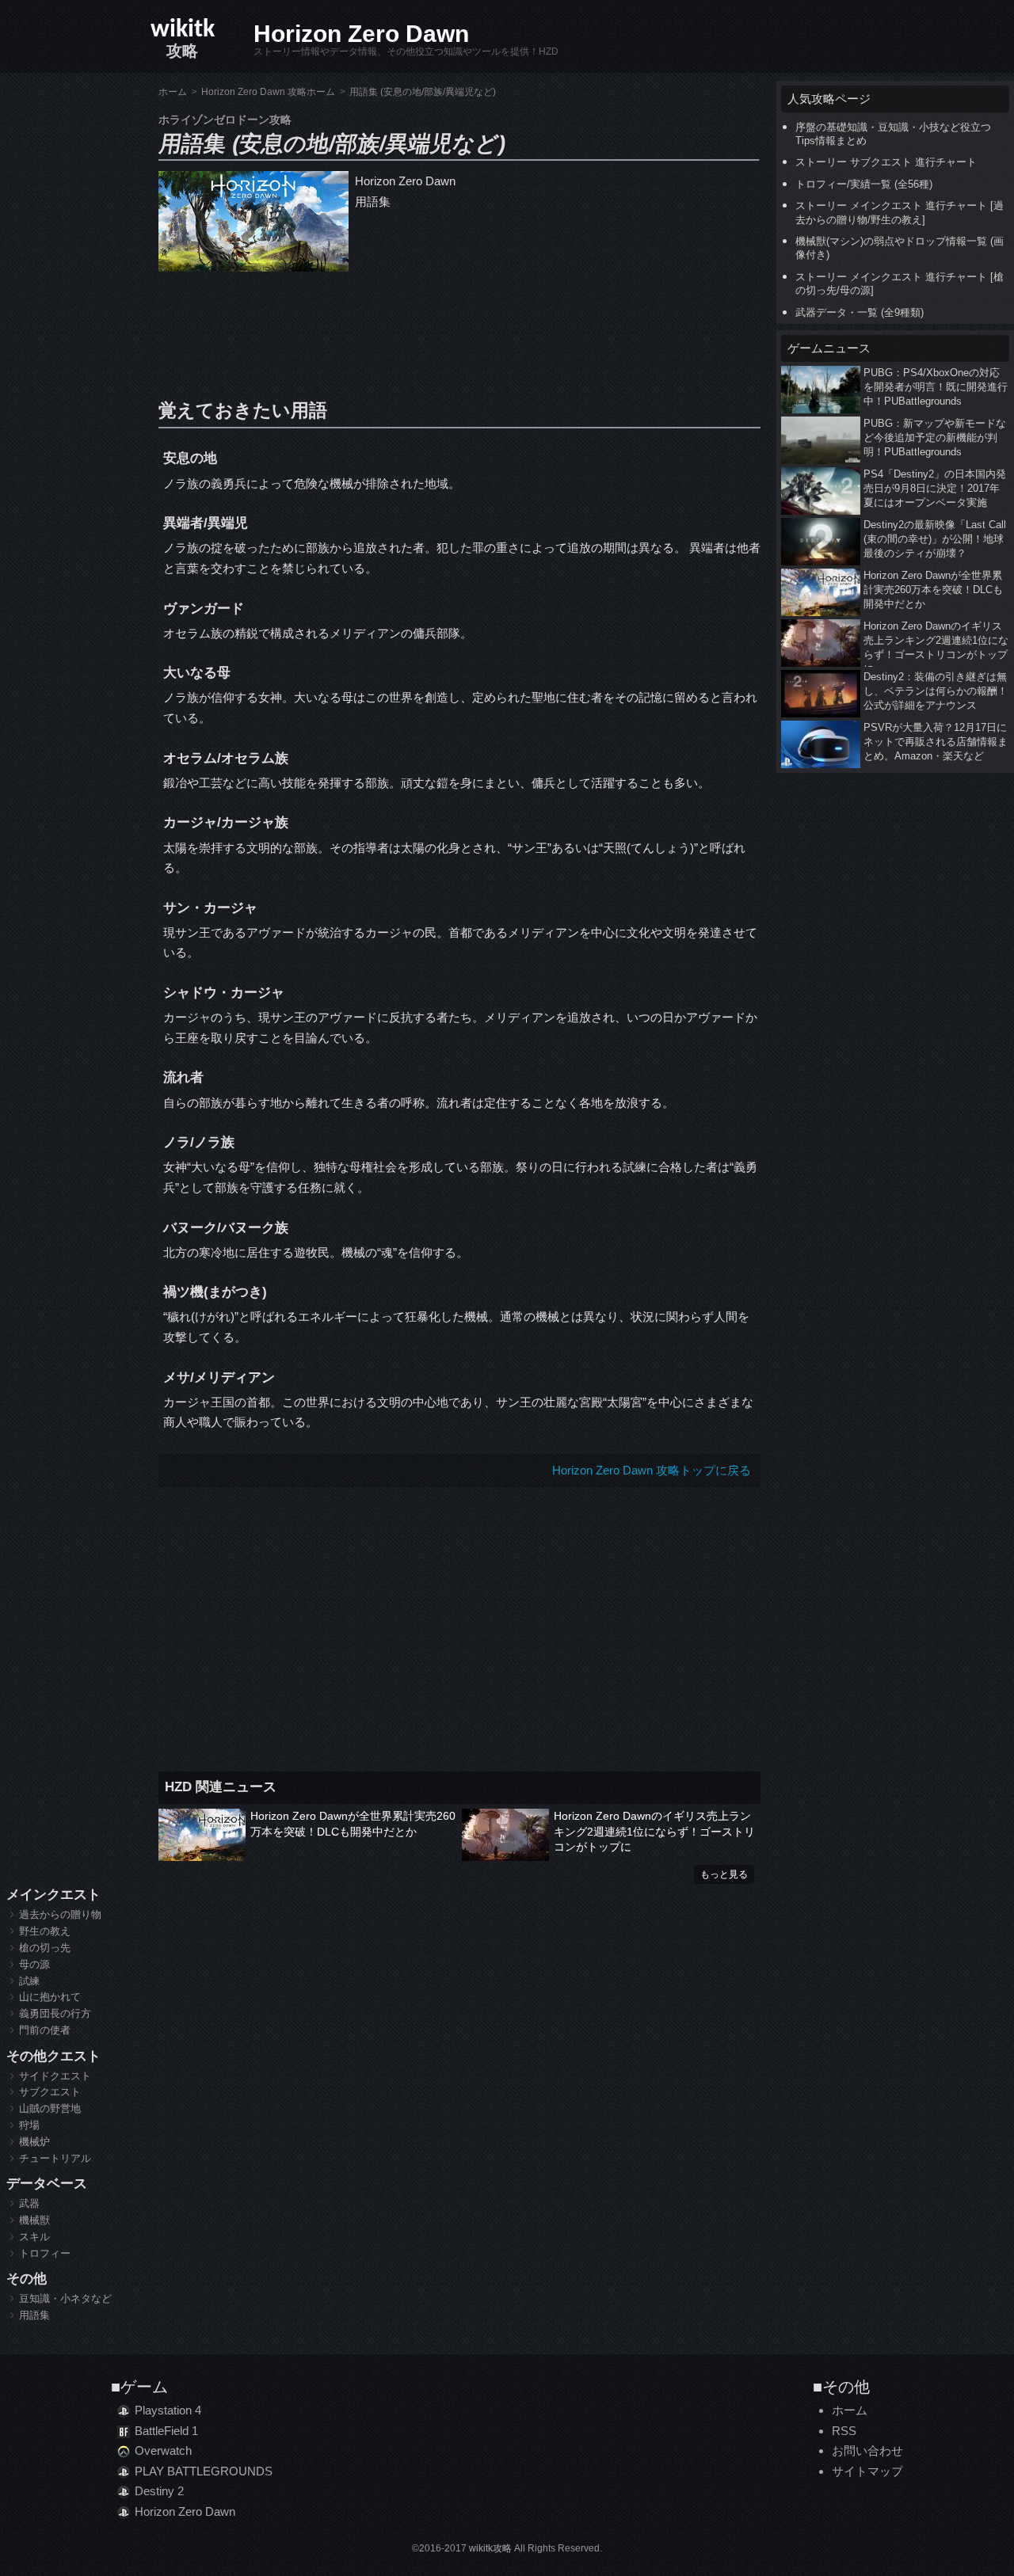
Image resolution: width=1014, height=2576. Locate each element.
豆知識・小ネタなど (65, 2298)
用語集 (34, 2315)
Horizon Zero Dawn (361, 34)
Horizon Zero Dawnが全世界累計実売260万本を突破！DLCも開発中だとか (353, 1824)
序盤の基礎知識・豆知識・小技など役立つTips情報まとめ (893, 134)
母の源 (34, 1964)
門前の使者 (45, 2030)
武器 (29, 2203)
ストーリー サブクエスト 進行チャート (886, 162)
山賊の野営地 (50, 2108)
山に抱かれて (50, 1997)
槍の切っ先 (45, 1948)
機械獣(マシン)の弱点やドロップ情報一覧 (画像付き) (900, 248)
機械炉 (34, 2142)
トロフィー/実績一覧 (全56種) (864, 184)
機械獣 (34, 2220)
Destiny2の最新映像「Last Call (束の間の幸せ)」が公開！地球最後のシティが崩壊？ (935, 539)
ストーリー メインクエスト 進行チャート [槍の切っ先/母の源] (900, 283)
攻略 (183, 38)
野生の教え (45, 1931)
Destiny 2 (159, 2491)
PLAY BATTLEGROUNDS (204, 2471)
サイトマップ (867, 2471)
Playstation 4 (168, 2410)
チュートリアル (55, 2158)
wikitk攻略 (490, 2548)
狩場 (29, 2125)
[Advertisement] (459, 331)
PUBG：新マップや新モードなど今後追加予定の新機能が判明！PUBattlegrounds (935, 438)
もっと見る (724, 1874)
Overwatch (163, 2450)
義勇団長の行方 (55, 2013)
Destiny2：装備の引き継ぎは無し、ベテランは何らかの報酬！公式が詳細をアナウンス (936, 691)
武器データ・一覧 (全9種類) (860, 312)
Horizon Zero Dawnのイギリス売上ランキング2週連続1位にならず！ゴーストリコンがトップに (654, 1831)
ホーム (850, 2410)
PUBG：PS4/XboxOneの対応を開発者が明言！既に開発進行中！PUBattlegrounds (936, 387)
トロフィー (45, 2253)
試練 (29, 1981)
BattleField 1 (166, 2431)
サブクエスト (50, 2092)
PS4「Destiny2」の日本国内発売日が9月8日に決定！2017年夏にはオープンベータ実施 (935, 488)
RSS (844, 2431)
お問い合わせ (867, 2450)
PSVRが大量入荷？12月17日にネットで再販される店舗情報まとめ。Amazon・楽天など (936, 742)
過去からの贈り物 (60, 1914)
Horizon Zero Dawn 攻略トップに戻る (652, 1470)
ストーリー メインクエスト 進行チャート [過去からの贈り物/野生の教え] (900, 212)
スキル (34, 2237)
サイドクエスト (55, 2076)
